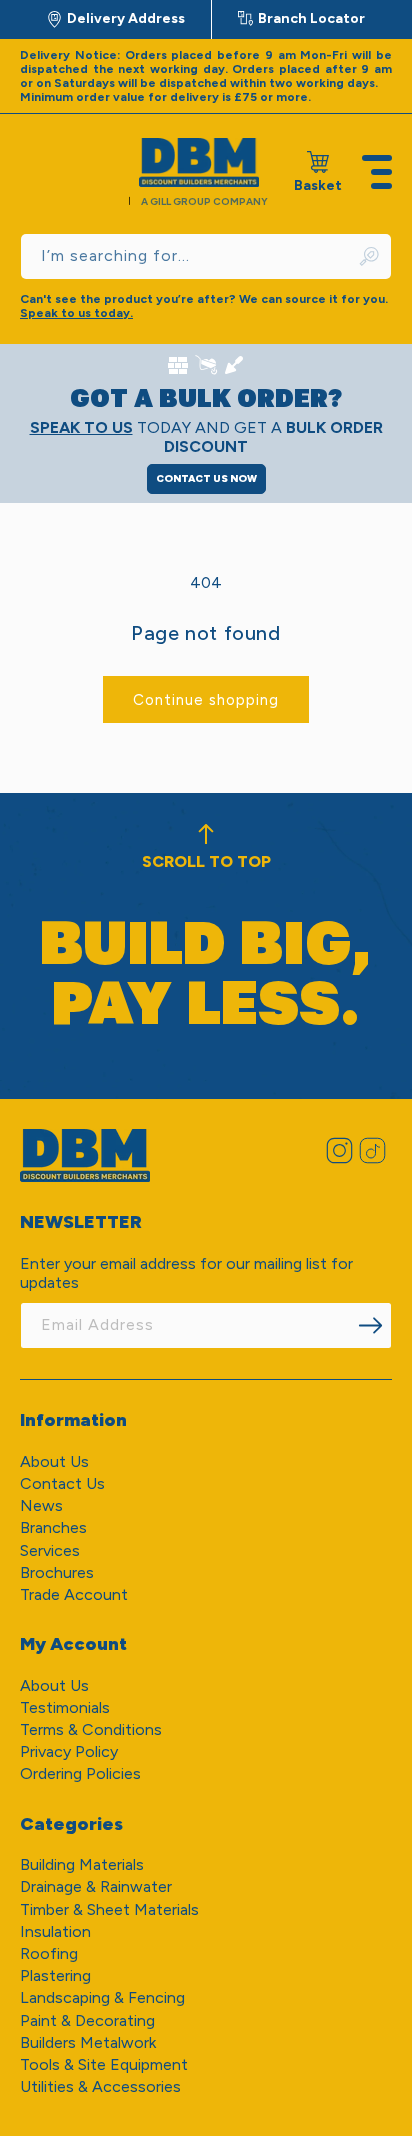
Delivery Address (126, 18)
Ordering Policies (80, 1773)
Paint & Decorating (87, 2020)
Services (50, 1550)
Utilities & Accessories (100, 2086)
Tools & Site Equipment (104, 2064)
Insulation (55, 1931)
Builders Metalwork (88, 2042)
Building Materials (82, 1864)
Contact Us (62, 1483)
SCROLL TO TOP (206, 861)
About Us (54, 1461)
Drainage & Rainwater (96, 1886)
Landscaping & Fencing (102, 1997)
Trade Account (74, 1594)
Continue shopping (206, 700)
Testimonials (65, 1707)
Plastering (55, 1975)
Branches (53, 1527)
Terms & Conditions (91, 1729)
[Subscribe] (370, 1325)
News (41, 1505)
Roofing (49, 1953)
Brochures (57, 1572)
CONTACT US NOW (206, 478)
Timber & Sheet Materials (109, 1909)
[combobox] (206, 256)
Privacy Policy (69, 1751)
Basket (318, 172)
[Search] (370, 256)
